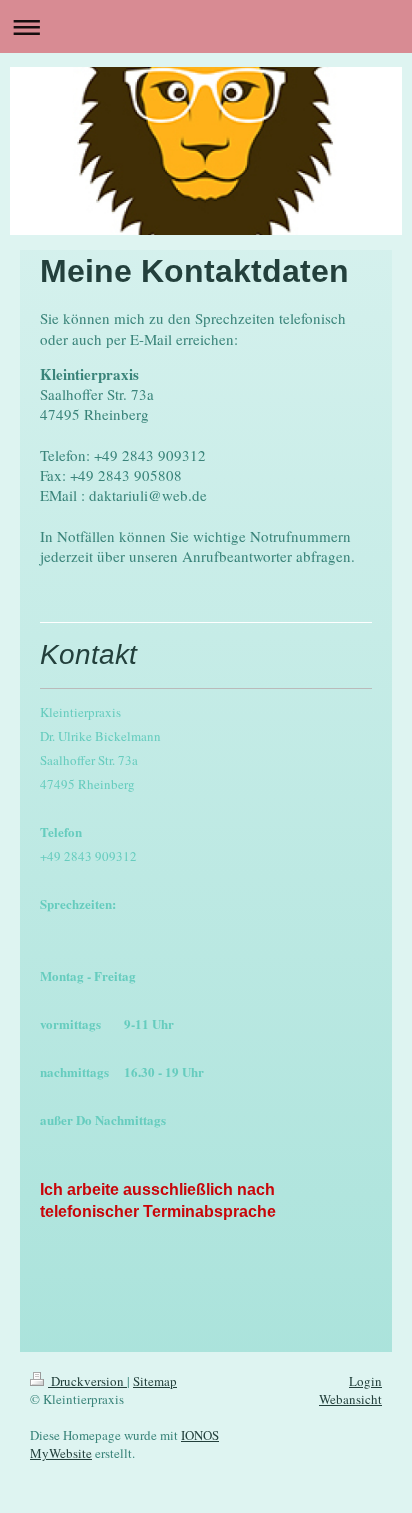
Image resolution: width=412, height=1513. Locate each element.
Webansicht (350, 1399)
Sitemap (155, 1381)
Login (365, 1381)
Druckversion (87, 1381)
